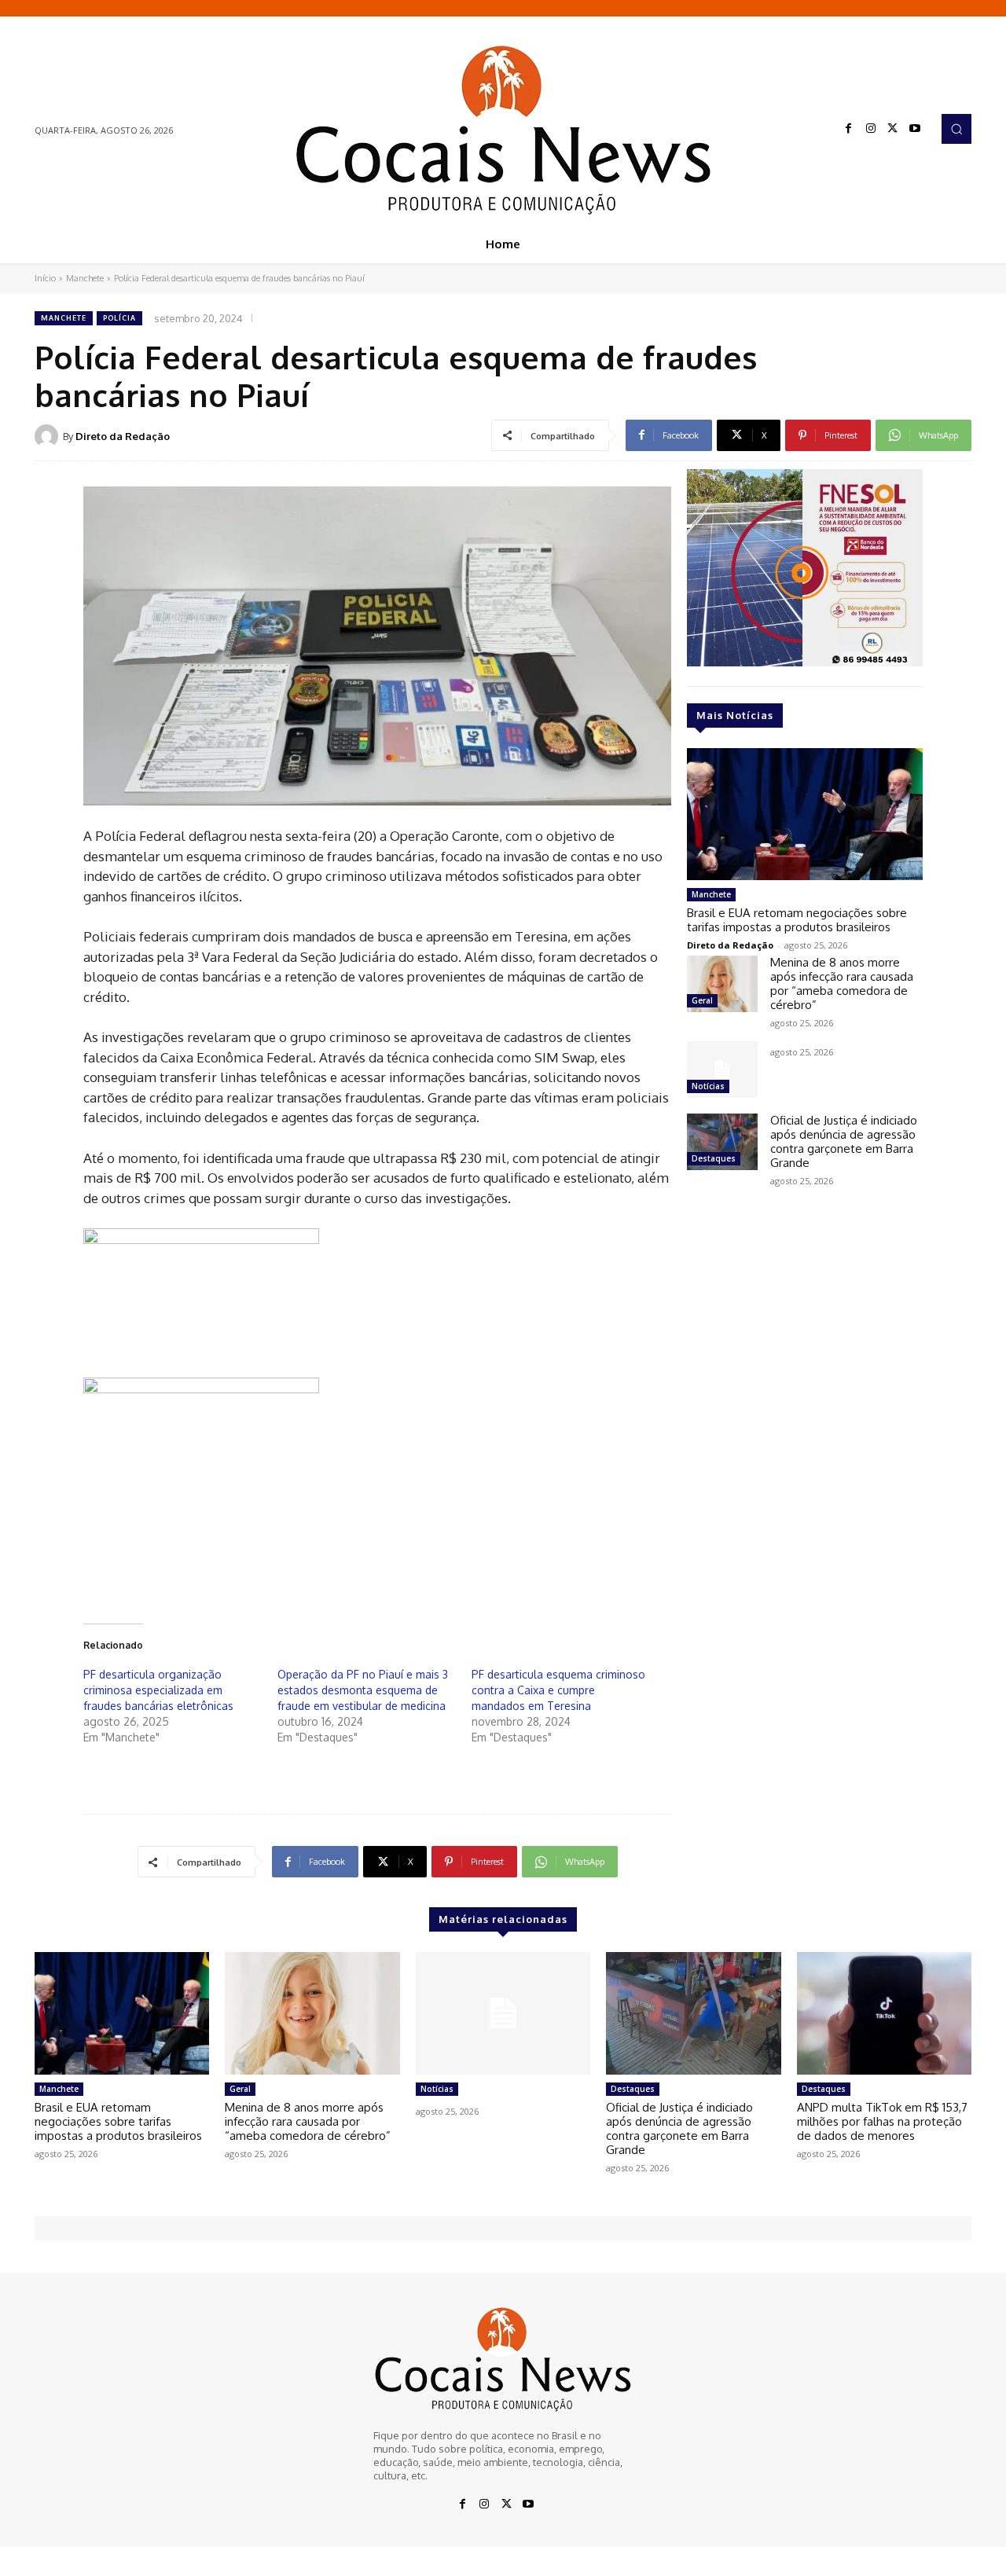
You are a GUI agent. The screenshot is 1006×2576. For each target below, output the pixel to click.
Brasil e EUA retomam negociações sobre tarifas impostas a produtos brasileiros (797, 920)
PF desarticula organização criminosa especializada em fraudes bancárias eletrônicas (158, 1690)
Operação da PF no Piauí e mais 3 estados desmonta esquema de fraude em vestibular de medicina (363, 1690)
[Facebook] (849, 129)
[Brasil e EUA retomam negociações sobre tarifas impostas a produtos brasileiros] (805, 814)
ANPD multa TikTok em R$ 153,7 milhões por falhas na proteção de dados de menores (882, 2121)
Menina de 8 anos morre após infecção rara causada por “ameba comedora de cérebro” (842, 983)
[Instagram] (871, 129)
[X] (893, 129)
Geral (702, 1000)
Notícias (708, 1086)
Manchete (85, 278)
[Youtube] (915, 129)
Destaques (714, 1158)
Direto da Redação (123, 436)
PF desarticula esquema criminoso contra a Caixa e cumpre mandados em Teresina (558, 1690)
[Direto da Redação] (49, 436)
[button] (956, 129)
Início (45, 278)
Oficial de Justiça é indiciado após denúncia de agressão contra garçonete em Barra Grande (844, 1141)
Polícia (119, 318)
